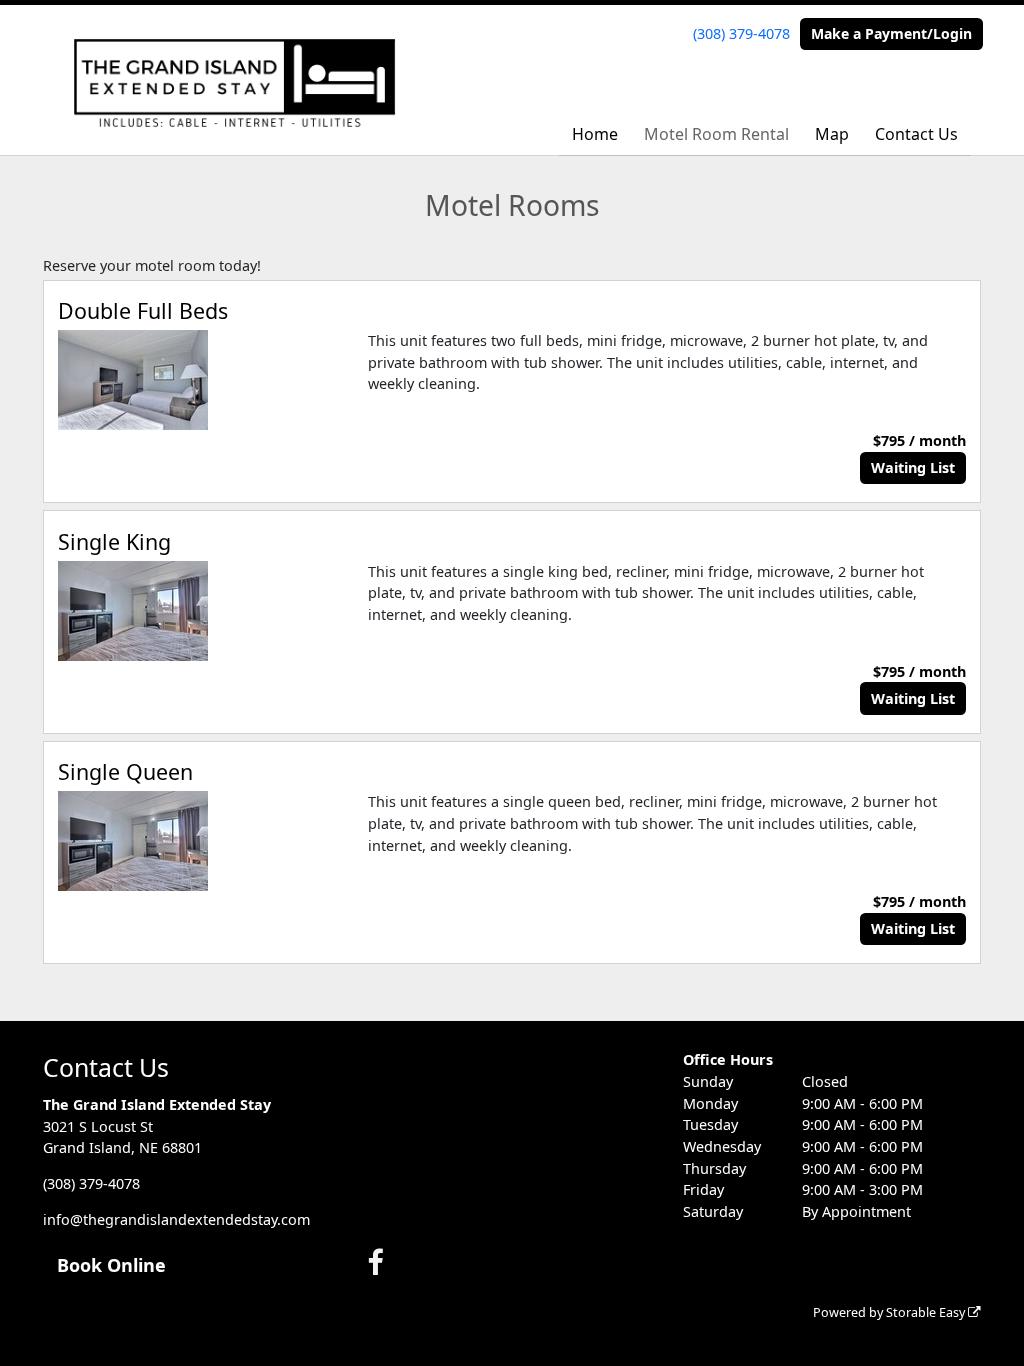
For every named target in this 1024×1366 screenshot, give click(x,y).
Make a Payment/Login (891, 33)
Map (832, 134)
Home (595, 134)
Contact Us (916, 134)
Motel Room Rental (716, 134)
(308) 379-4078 (741, 33)
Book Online (111, 1265)
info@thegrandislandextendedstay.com (176, 1219)
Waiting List (913, 467)
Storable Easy (927, 1312)
